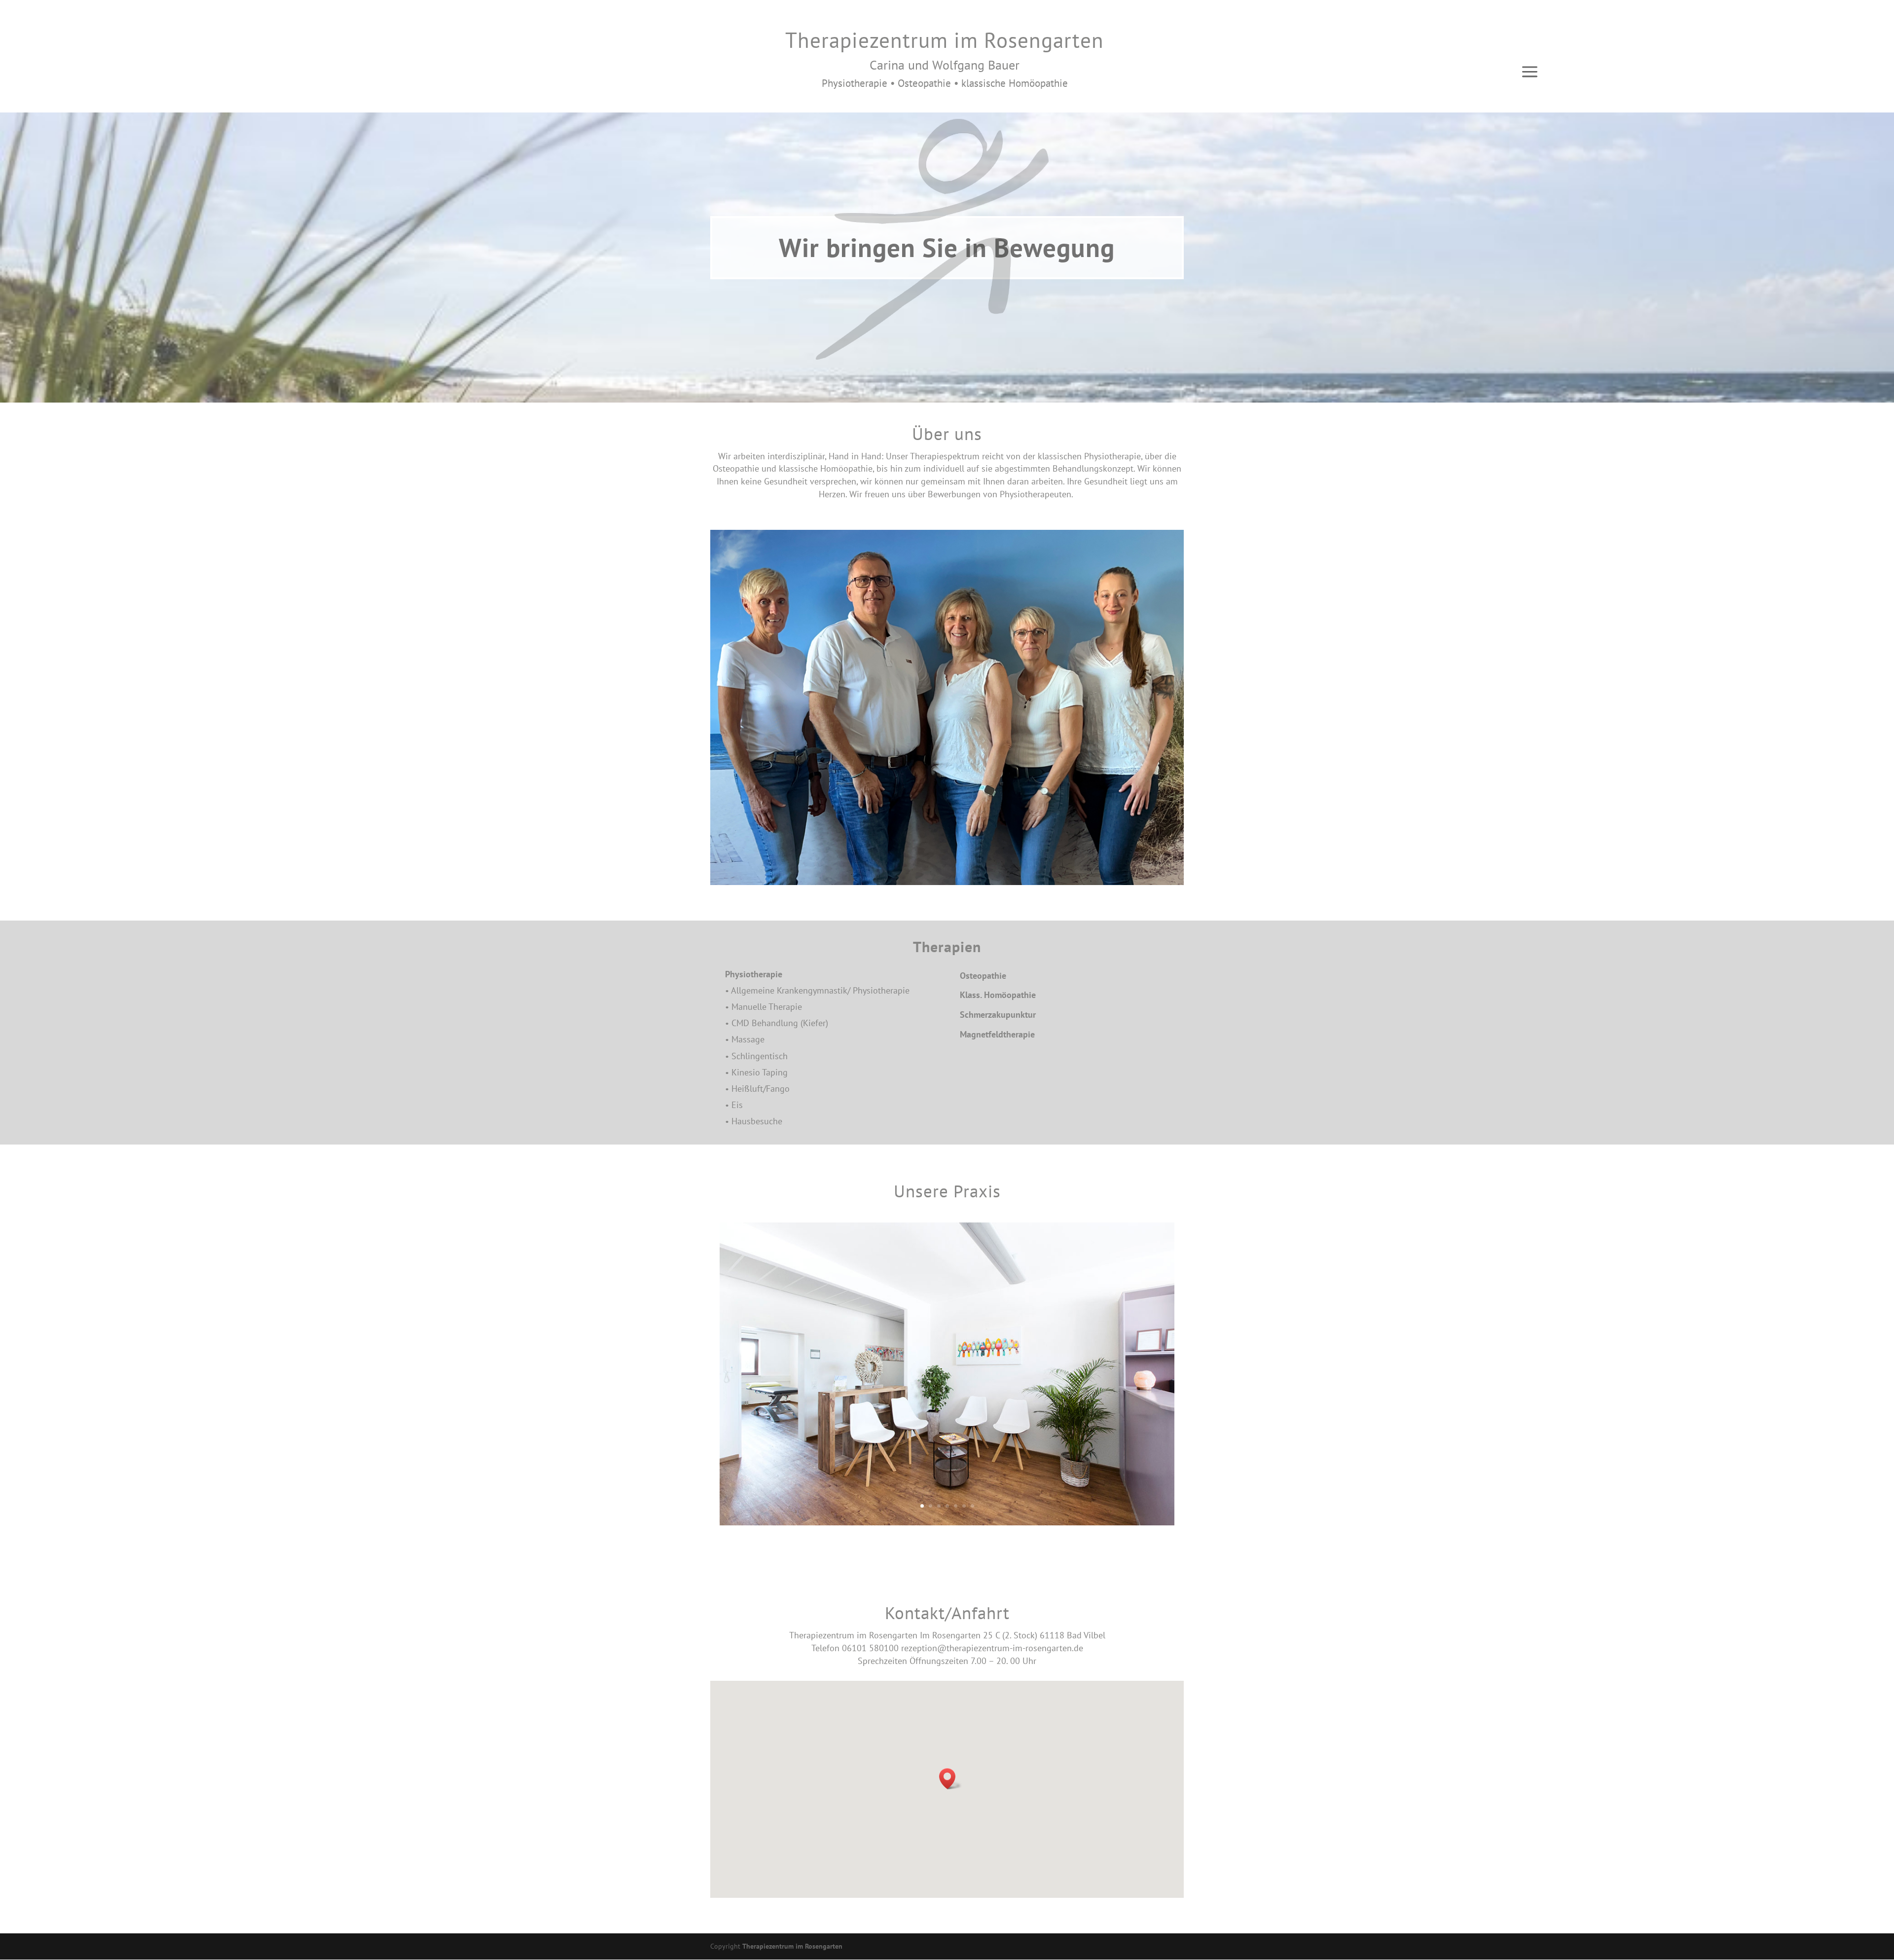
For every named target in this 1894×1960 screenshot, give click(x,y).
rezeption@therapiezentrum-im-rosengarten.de (992, 1648)
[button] (950, 1779)
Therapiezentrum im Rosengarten (792, 1946)
